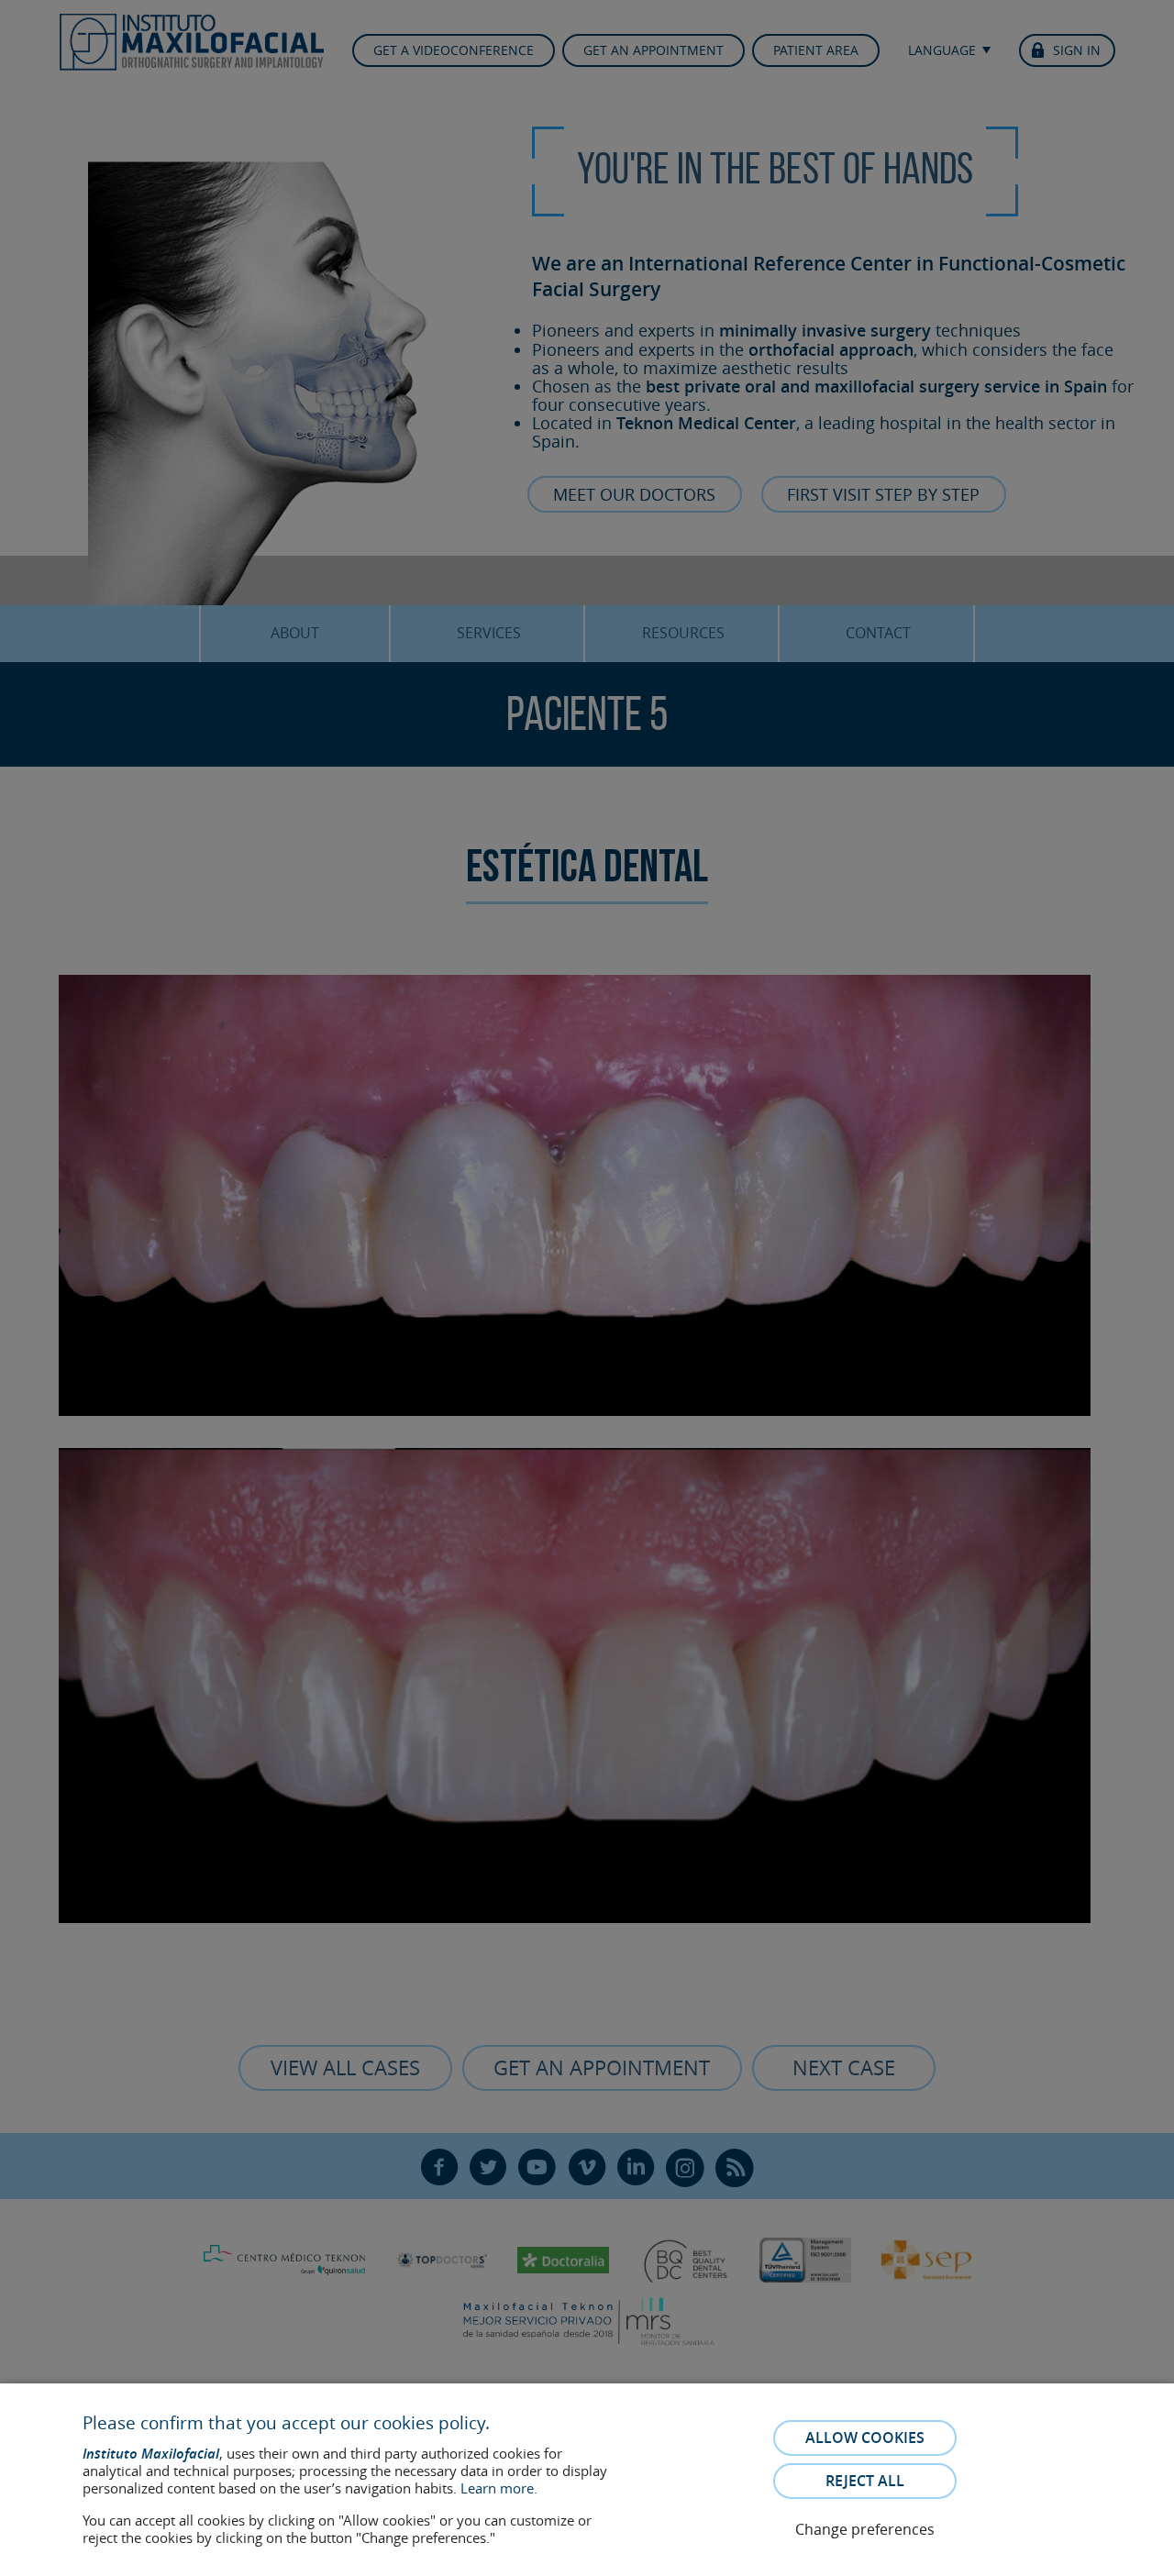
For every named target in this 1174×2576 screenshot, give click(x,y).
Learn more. (499, 2488)
